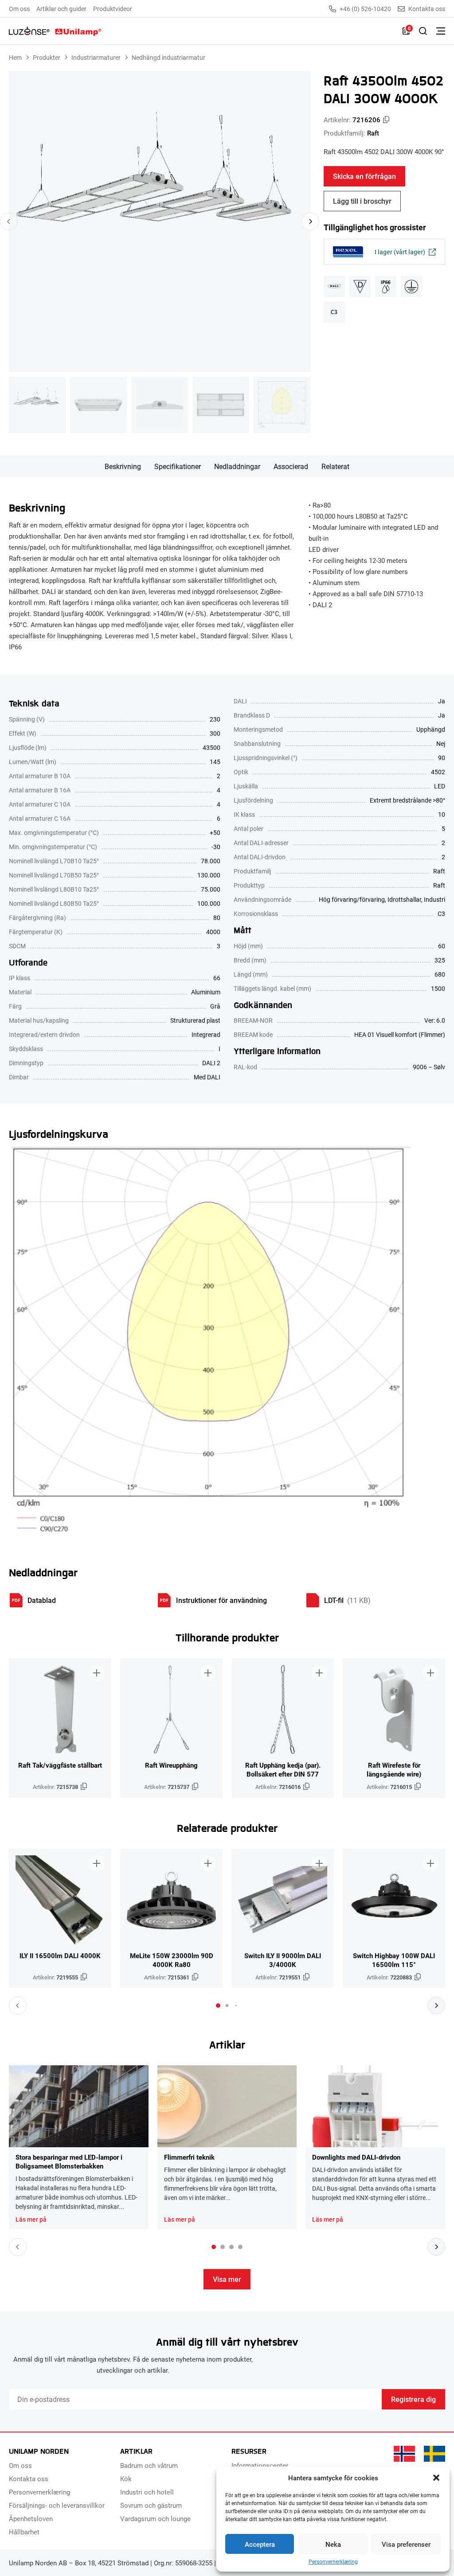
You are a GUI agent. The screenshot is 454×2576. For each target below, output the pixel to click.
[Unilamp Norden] (55, 31)
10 (442, 814)
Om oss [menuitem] (19, 9)
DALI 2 (211, 1063)
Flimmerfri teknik (189, 2157)
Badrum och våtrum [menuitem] (149, 2465)
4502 (438, 772)
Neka (333, 2544)
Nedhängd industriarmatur (168, 57)
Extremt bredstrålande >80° (407, 800)
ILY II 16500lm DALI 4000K (60, 1955)
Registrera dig (413, 2399)
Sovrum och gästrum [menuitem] (151, 2505)
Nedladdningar (237, 466)
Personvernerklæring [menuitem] (39, 2492)
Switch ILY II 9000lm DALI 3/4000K (283, 1960)
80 (217, 918)
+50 (215, 832)
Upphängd (431, 729)
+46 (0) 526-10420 (365, 9)
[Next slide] (310, 221)
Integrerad (206, 1034)
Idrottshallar (404, 899)
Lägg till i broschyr (362, 201)
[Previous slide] (9, 221)
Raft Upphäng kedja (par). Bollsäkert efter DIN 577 (283, 1769)
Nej (441, 743)
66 (217, 978)
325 (440, 960)
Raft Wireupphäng (171, 1765)
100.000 (209, 903)
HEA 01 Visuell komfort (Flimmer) (400, 1034)
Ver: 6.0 (435, 1020)
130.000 (209, 875)
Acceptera (260, 2544)
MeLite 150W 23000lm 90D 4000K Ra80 (172, 1960)
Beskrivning (123, 466)
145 (215, 762)
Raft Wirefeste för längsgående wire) (394, 1769)
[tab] (218, 2006)
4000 (213, 932)
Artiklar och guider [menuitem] (61, 9)
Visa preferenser (406, 2544)
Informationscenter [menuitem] (260, 2465)
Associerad (291, 466)
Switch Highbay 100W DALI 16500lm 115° (394, 1960)
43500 (211, 747)
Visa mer (227, 2279)
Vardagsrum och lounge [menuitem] (155, 2518)
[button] (436, 2478)
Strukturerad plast (195, 1020)
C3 (441, 914)
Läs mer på (31, 2219)
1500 (438, 988)
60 (442, 946)
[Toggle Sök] (423, 31)
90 (442, 758)
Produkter (47, 57)
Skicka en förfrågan (364, 176)
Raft (373, 133)
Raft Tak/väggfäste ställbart (60, 1765)
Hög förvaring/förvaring (352, 899)
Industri (434, 899)
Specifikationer (178, 466)
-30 (216, 847)
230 (215, 719)
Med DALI (207, 1077)
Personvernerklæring (333, 2562)
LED (440, 786)
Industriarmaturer (96, 57)
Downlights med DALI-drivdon (356, 2157)
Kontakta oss (427, 9)
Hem (15, 57)
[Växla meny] (441, 31)
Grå (215, 1006)
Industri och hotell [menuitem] (147, 2492)
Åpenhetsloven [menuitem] (31, 2518)
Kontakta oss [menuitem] (29, 2479)
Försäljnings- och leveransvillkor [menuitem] (57, 2505)
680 (440, 974)
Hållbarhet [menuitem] (24, 2532)
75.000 (211, 889)
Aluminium (206, 992)
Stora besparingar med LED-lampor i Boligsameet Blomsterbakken (69, 2161)
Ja (442, 701)
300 (215, 733)
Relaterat (335, 466)
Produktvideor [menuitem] (113, 9)
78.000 (211, 861)
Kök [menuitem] (126, 2479)
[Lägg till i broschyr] (97, 1673)
